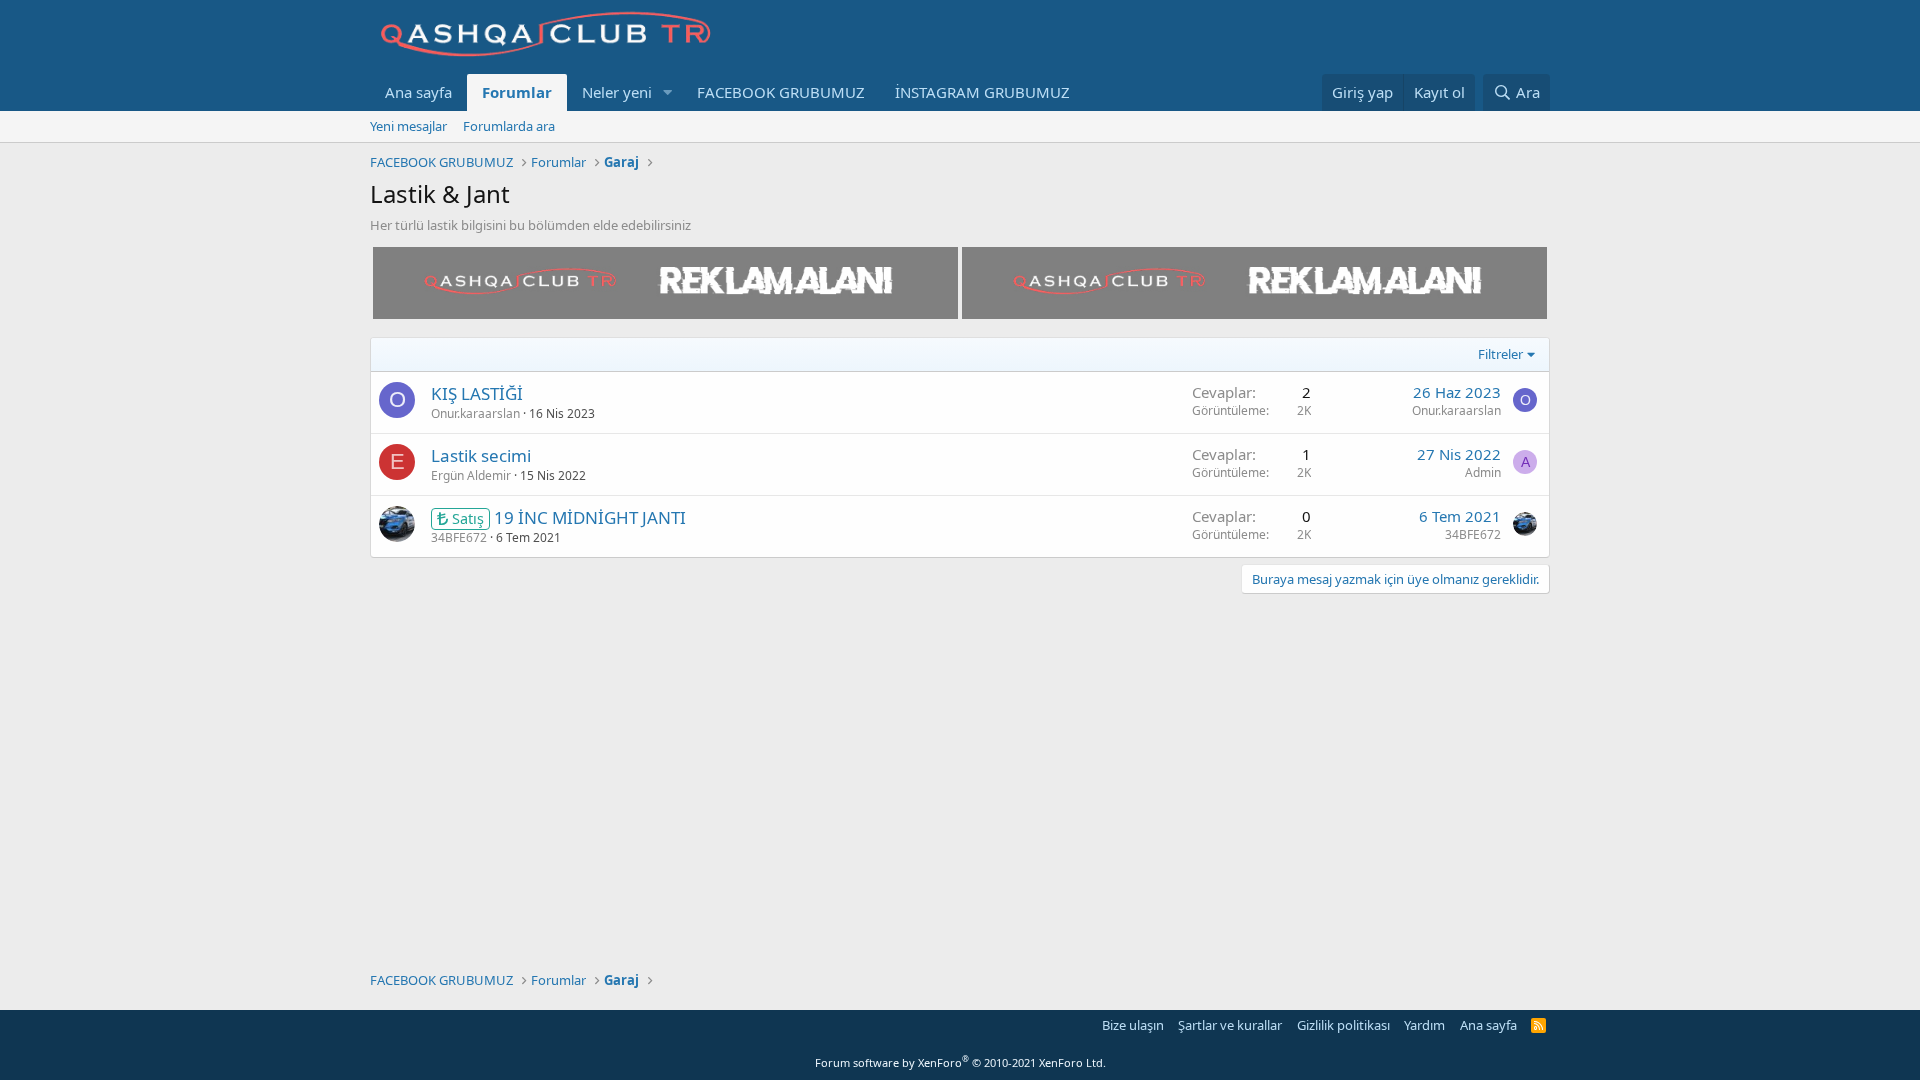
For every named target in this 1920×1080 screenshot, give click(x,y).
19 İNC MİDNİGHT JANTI (590, 517)
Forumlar (517, 92)
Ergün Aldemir (471, 475)
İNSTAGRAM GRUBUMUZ (982, 92)
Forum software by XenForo (960, 1062)
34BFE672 (459, 537)
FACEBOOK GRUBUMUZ (781, 92)
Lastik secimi (481, 455)
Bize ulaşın (1133, 1025)
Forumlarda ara (509, 126)
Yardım (1424, 1025)
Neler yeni (617, 92)
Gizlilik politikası (1343, 1025)
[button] (668, 92)
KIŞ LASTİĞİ (477, 393)
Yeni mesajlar (408, 126)
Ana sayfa (418, 92)
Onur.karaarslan (475, 413)
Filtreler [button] (1500, 354)
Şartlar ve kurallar (1230, 1025)
